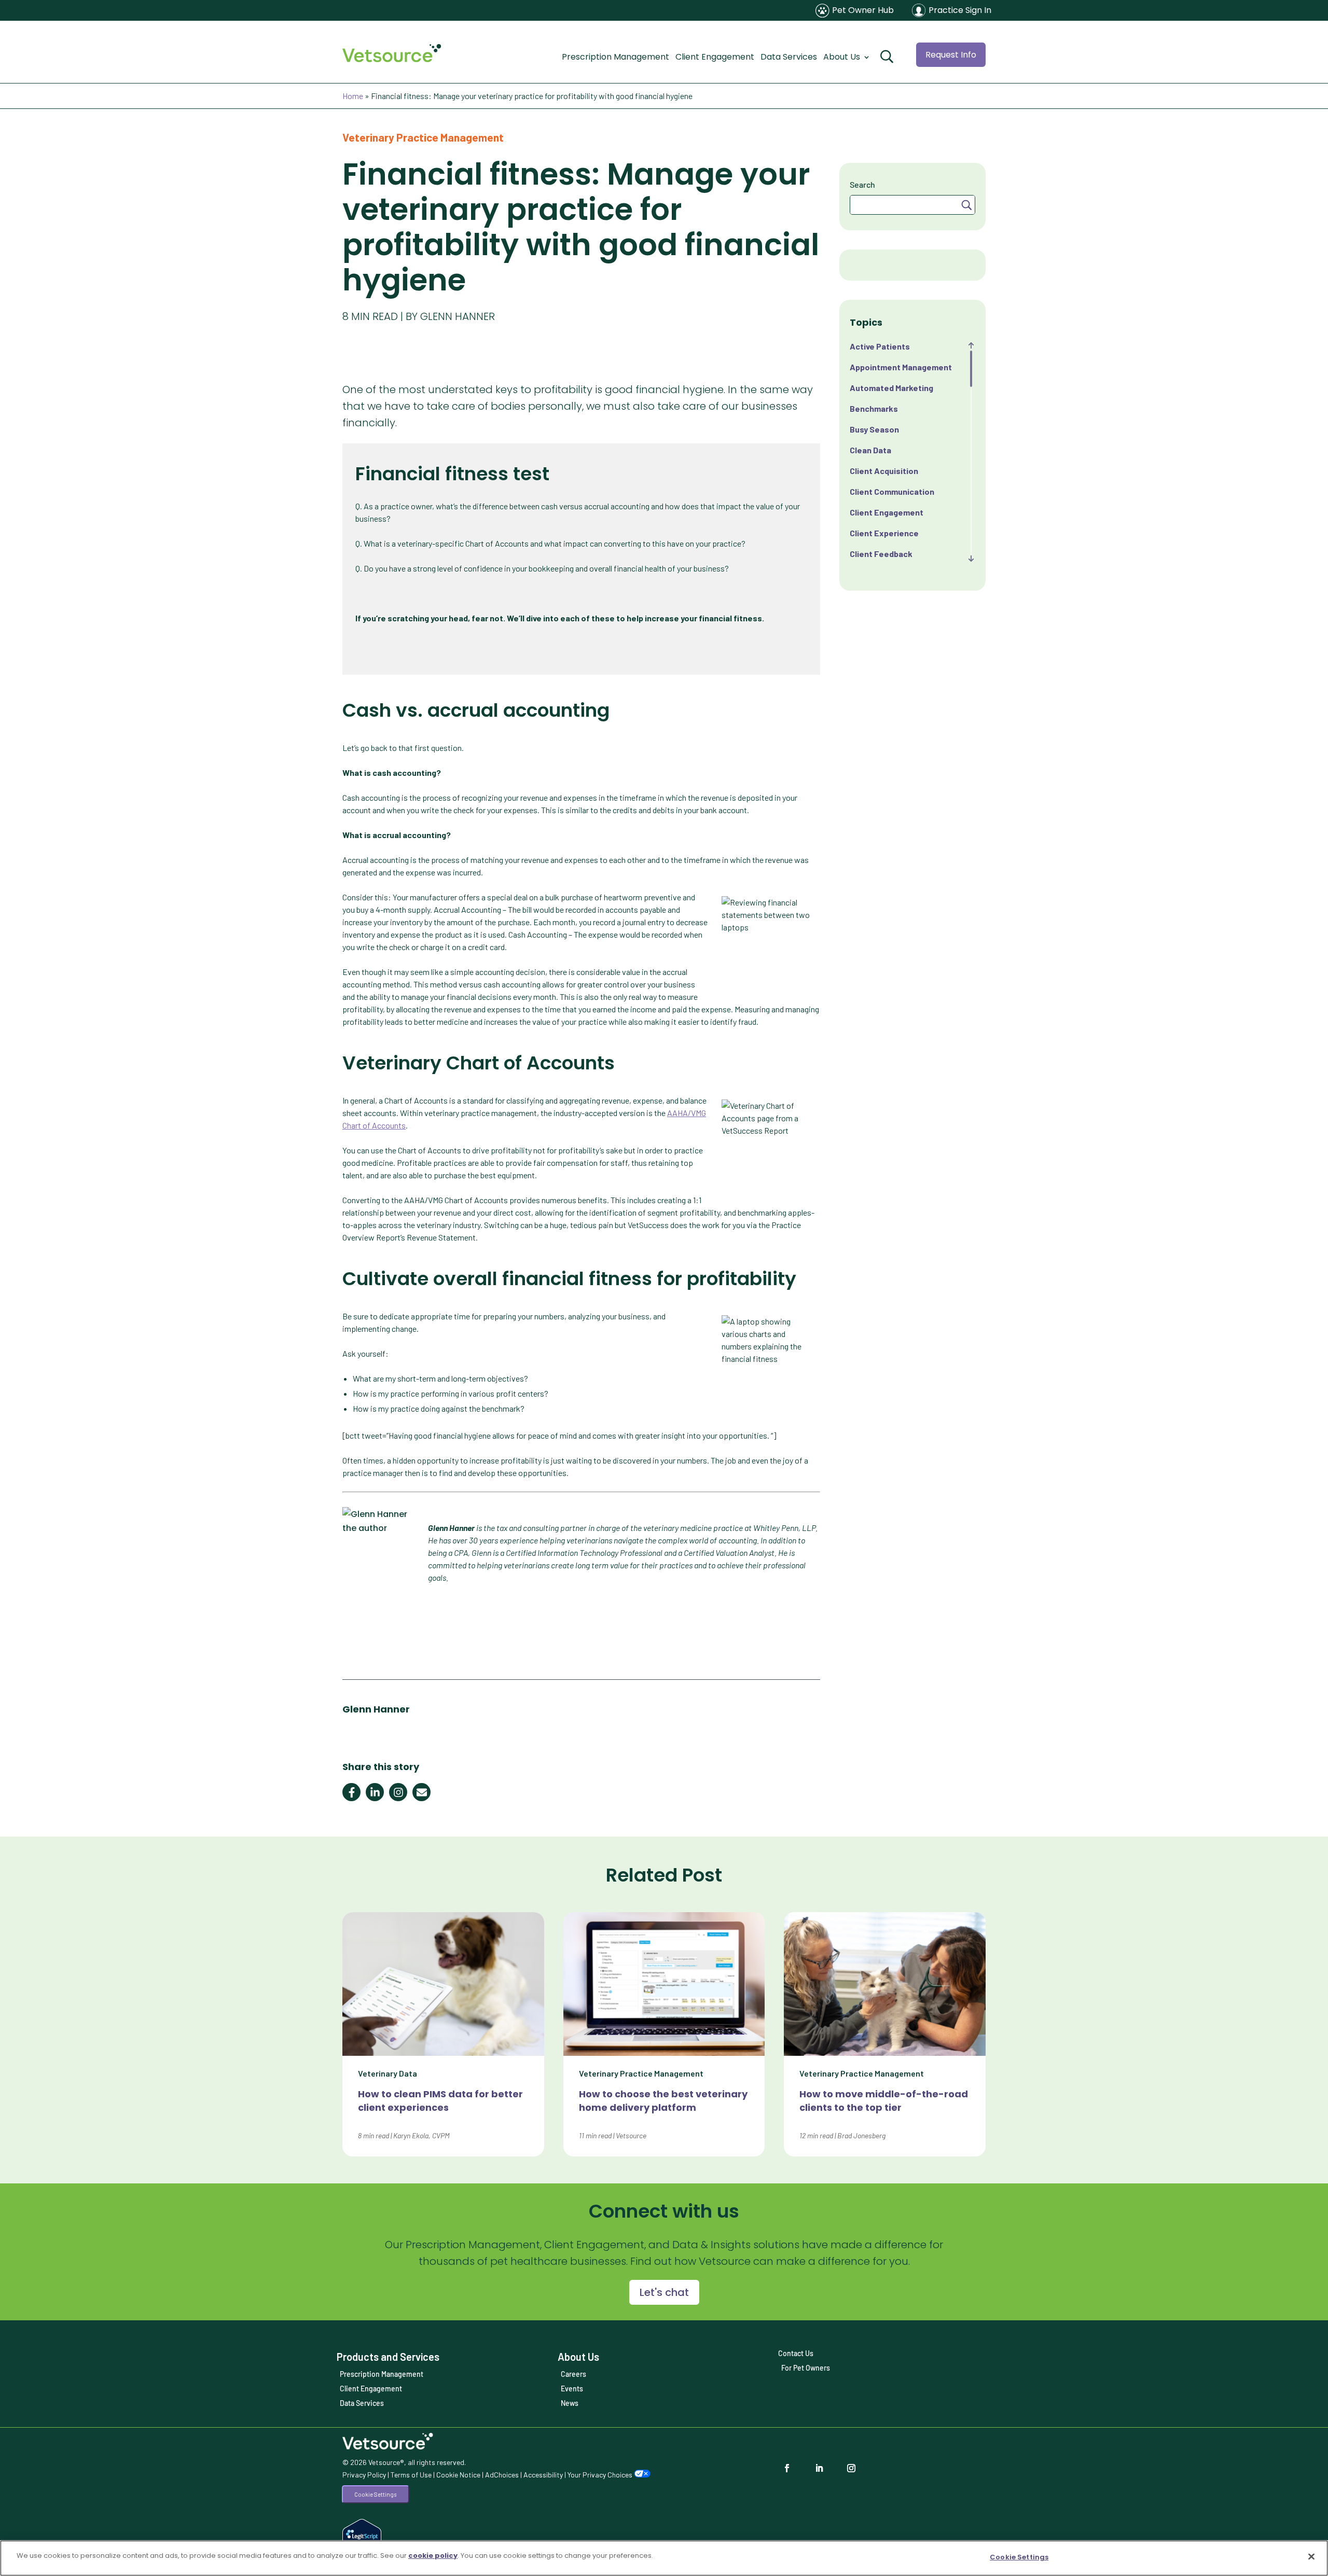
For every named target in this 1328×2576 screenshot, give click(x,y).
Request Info (951, 55)
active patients (880, 346)
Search (862, 184)
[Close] (1311, 2556)
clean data (870, 450)
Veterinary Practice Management (423, 137)
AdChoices (502, 2475)
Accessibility (543, 2475)
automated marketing (891, 388)
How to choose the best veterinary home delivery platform (663, 2101)
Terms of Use (411, 2475)
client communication (892, 491)
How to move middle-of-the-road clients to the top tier (884, 2101)
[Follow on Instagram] (854, 2468)
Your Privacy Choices (601, 2475)
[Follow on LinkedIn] (822, 2468)
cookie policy (433, 2556)
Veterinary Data (388, 2073)
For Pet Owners (806, 2368)
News (570, 2403)
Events (572, 2389)
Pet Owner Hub (863, 10)
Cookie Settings (375, 2494)
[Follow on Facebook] (790, 2468)
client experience (884, 533)
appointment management (901, 367)
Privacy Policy (364, 2475)
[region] (664, 2558)
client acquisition (884, 471)
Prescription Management (615, 57)
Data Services (789, 57)
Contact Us (796, 2353)
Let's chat (664, 2292)
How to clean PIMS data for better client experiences (440, 2101)
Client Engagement (715, 57)
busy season (874, 429)
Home (353, 96)
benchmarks (874, 408)
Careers (573, 2374)
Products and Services (388, 2357)
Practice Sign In (960, 10)
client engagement (887, 512)
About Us (842, 57)
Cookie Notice (458, 2475)
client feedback (881, 554)
